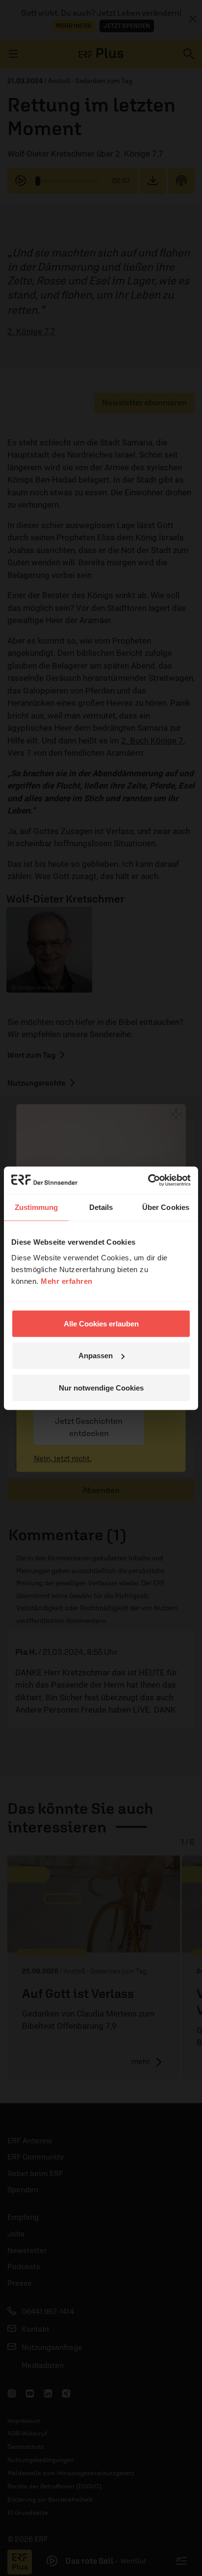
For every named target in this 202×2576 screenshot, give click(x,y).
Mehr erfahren (67, 1281)
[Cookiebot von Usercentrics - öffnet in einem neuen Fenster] (148, 1180)
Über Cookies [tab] (166, 1207)
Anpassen (96, 1356)
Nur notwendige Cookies (101, 1387)
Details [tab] (101, 1207)
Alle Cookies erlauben (101, 1323)
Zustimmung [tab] (37, 1207)
